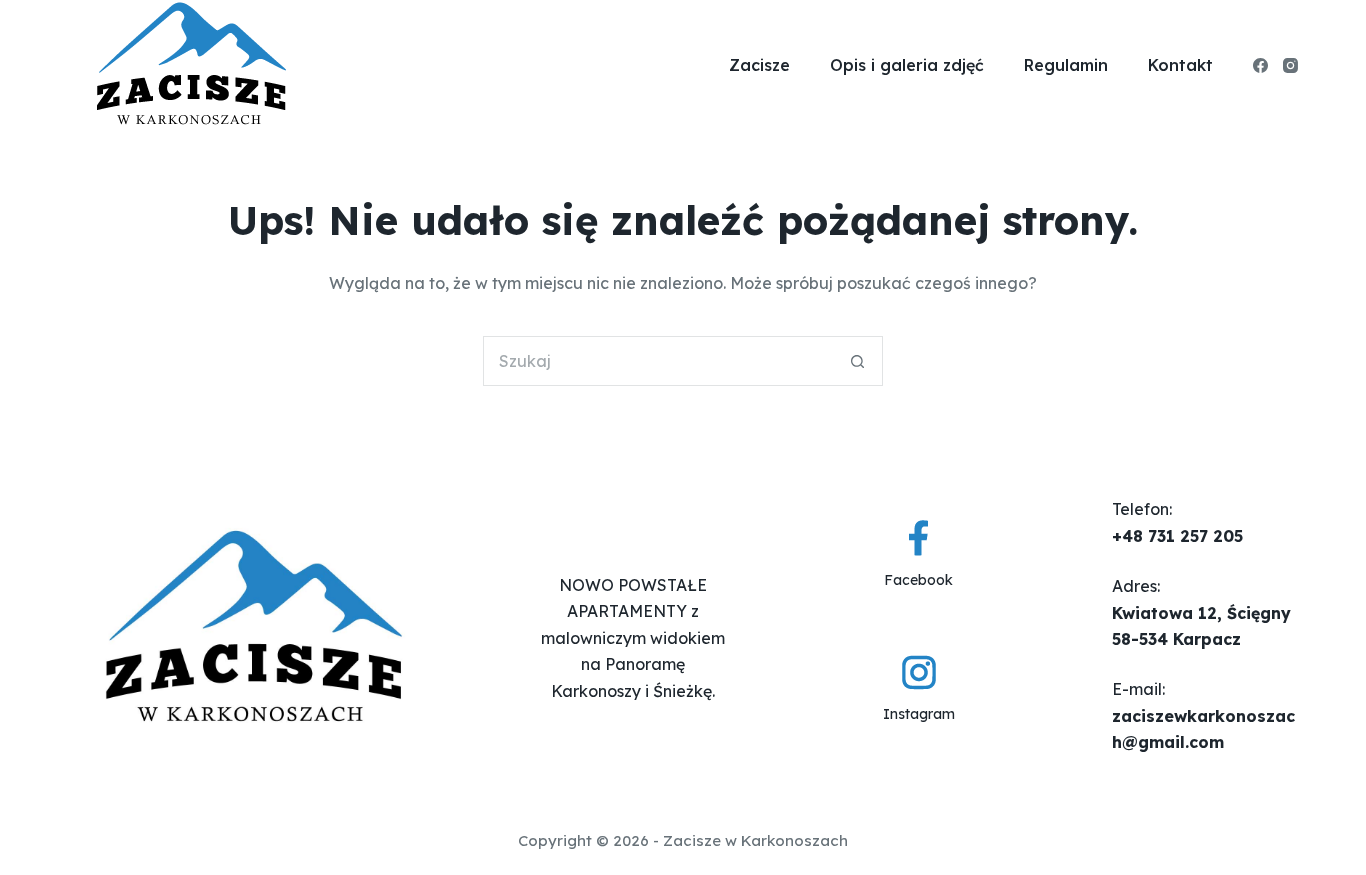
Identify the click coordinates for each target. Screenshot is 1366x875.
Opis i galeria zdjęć (907, 65)
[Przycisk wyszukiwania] (858, 361)
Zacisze (759, 65)
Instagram (919, 714)
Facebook (918, 580)
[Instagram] (1290, 65)
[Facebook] (1260, 65)
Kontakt (1180, 65)
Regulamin (1066, 65)
